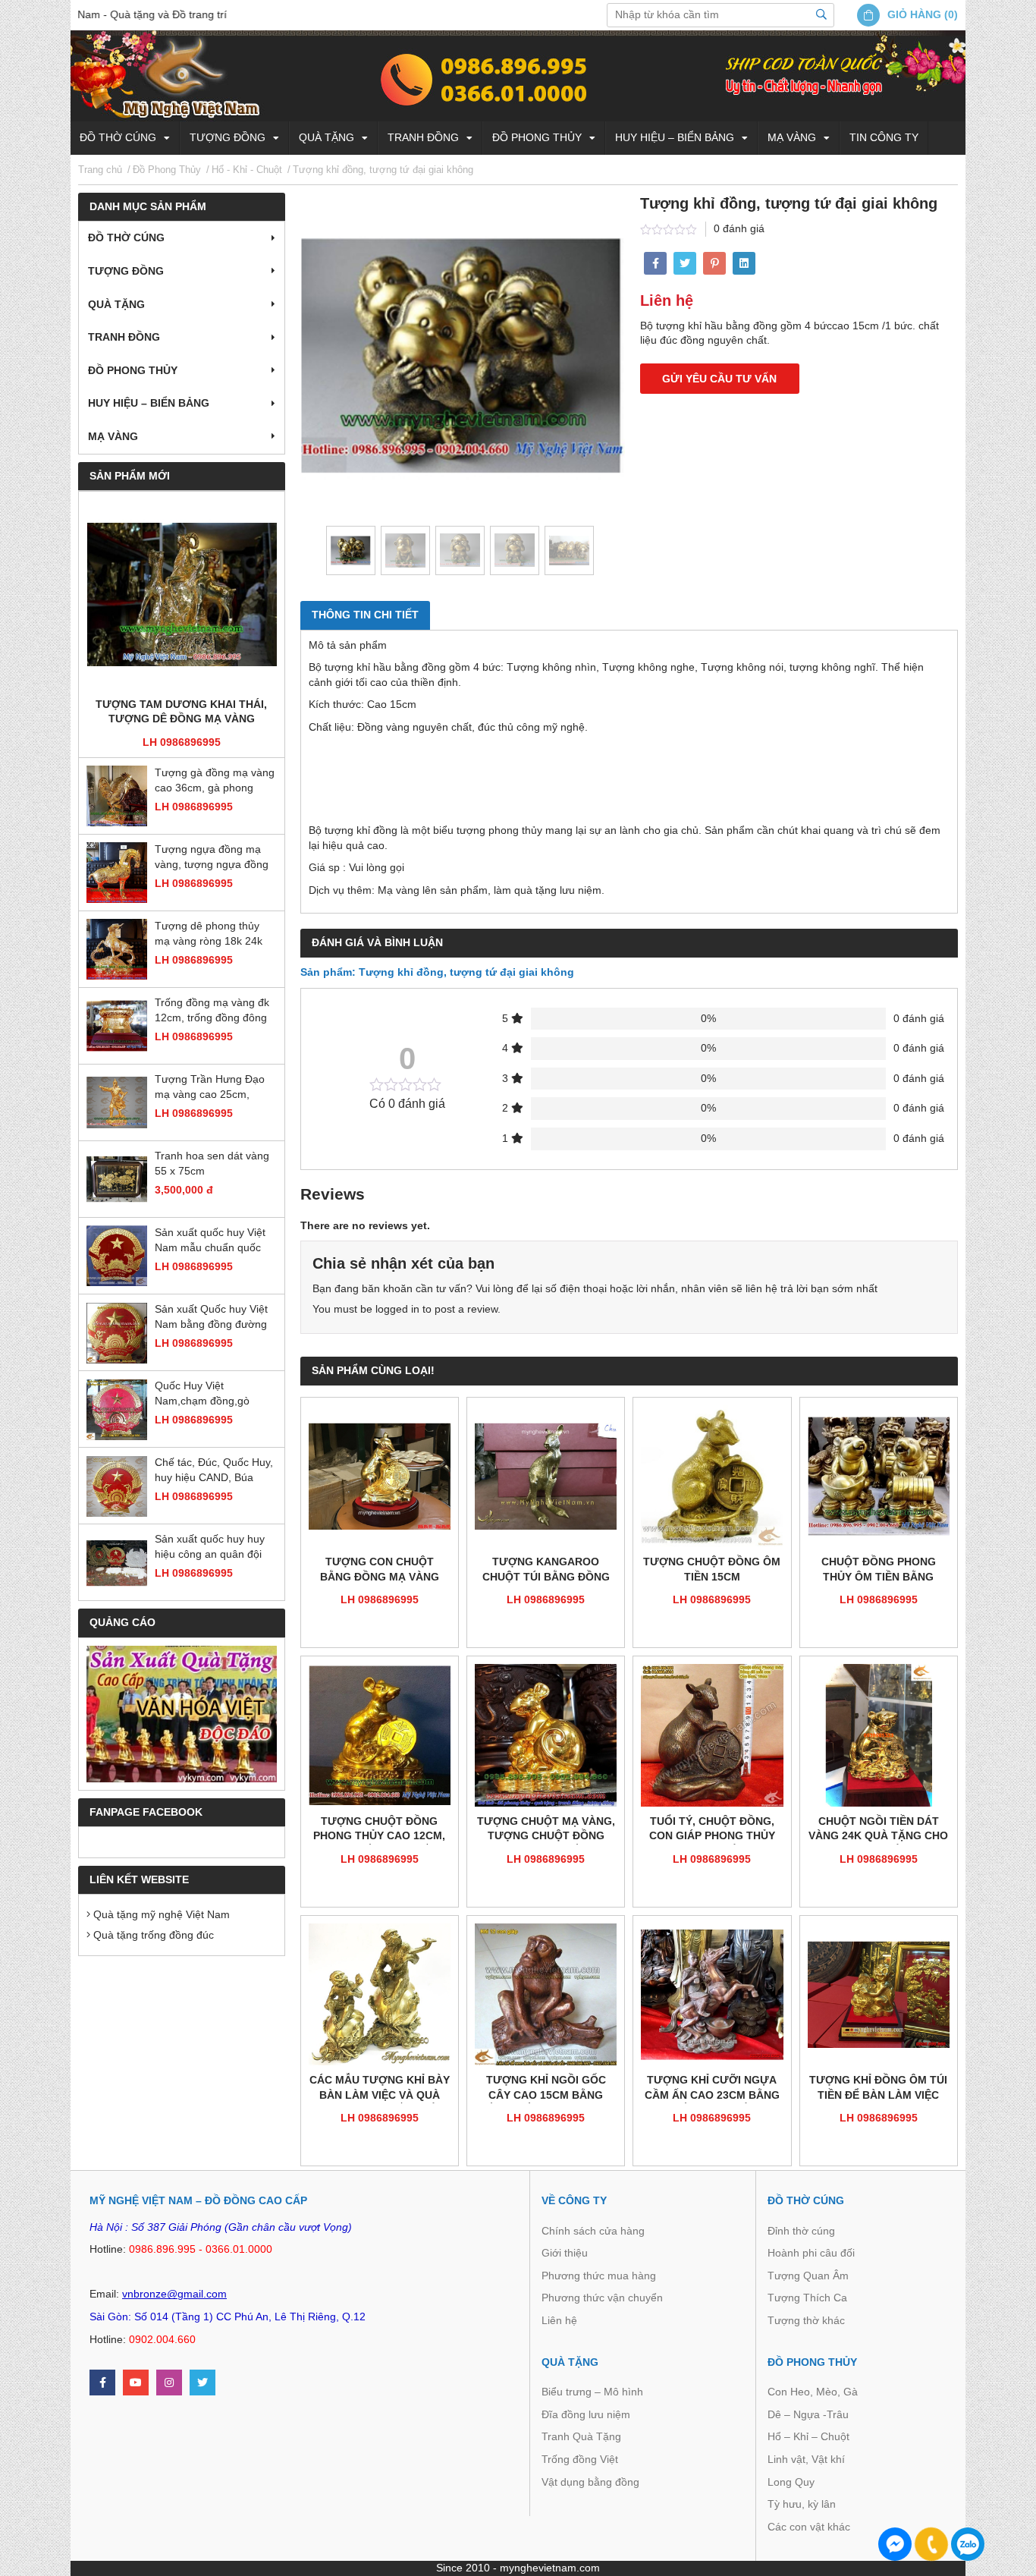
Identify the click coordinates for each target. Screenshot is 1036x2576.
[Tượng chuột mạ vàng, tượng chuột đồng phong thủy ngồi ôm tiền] (546, 1735)
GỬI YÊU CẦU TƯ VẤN (719, 379)
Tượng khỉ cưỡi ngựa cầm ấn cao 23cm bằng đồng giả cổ (712, 2088)
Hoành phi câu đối (811, 2253)
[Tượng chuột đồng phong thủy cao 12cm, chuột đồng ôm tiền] (380, 1735)
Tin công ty (884, 137)
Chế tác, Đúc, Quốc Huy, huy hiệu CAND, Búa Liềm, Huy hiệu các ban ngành (214, 1472)
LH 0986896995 (182, 742)
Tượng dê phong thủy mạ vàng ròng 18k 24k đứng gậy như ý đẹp (209, 935)
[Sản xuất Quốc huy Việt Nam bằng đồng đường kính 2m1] (117, 1333)
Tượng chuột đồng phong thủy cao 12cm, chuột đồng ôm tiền (379, 1830)
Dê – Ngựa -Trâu (808, 2414)
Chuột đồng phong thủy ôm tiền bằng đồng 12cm (879, 1570)
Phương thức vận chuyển (602, 2298)
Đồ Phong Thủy (537, 137)
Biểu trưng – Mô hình (592, 2392)
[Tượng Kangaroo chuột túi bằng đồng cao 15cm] (546, 1476)
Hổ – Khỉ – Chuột (808, 2436)
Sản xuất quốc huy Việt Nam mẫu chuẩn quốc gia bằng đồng (210, 1242)
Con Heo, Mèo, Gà (813, 2392)
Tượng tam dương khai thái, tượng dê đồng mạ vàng (181, 712)
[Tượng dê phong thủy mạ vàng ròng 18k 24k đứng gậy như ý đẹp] (117, 950)
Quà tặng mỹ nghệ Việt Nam (160, 1915)
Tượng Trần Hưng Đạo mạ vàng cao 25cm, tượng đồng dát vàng (210, 1088)
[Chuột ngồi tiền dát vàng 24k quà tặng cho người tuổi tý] (879, 1735)
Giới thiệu (565, 2253)
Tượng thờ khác (806, 2320)
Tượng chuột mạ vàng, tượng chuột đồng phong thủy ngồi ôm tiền (546, 1830)
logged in (397, 1309)
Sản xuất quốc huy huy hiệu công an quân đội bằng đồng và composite (214, 1548)
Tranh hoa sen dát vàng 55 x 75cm (212, 1164)
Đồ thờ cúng (118, 137)
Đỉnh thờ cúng (801, 2231)
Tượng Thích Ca (807, 2298)
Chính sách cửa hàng (593, 2231)
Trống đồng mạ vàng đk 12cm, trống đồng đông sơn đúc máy (212, 1012)
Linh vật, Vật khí (806, 2459)
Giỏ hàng (914, 14)
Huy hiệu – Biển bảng (675, 137)
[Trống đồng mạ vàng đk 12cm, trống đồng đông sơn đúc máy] (117, 1027)
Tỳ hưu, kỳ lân (802, 2504)
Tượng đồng (228, 137)
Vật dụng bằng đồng (590, 2482)
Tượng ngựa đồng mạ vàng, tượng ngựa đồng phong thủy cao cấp (212, 859)
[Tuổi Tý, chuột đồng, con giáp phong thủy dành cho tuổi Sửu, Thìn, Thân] (712, 1735)
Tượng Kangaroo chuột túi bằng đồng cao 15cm (546, 1570)
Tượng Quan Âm (808, 2276)
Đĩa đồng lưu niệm (586, 2414)
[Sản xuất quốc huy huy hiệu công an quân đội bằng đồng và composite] (117, 1563)
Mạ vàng (792, 137)
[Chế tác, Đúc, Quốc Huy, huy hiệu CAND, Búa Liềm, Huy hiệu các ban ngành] (117, 1486)
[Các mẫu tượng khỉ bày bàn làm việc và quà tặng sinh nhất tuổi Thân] (380, 1994)
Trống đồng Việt (580, 2459)
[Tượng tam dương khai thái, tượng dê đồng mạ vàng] (182, 595)
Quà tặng (326, 137)
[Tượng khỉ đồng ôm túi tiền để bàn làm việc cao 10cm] (879, 1994)
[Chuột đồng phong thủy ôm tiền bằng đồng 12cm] (879, 1476)
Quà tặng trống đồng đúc (152, 1935)
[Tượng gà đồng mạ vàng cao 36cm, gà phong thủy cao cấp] (117, 797)
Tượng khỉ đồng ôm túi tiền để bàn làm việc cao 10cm (878, 2088)
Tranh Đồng (423, 137)
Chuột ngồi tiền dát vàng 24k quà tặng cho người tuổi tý (878, 1830)
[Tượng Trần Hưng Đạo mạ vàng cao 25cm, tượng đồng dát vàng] (117, 1103)
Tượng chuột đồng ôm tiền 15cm (712, 1569)
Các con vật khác (809, 2527)
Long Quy (791, 2482)
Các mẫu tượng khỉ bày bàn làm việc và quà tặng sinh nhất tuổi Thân (380, 2088)
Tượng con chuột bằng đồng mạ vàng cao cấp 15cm (380, 1570)
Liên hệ (559, 2320)
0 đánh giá (739, 228)
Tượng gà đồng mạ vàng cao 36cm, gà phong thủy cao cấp (215, 782)
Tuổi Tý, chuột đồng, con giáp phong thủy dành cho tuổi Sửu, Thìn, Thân (712, 1830)
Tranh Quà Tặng (581, 2436)
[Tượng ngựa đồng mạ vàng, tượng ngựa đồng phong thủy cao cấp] (117, 873)
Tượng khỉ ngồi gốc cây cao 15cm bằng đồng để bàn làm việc (546, 2088)
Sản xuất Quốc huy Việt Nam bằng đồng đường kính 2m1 (211, 1318)
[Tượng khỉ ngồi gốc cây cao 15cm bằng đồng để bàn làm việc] (546, 1994)
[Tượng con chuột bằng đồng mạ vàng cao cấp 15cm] (380, 1476)
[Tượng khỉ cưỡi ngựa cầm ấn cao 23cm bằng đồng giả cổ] (712, 1994)
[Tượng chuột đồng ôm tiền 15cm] (712, 1476)
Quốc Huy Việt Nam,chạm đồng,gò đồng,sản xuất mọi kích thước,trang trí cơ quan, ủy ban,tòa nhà (212, 1395)
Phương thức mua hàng (599, 2276)
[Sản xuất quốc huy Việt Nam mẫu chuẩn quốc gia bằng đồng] (117, 1257)
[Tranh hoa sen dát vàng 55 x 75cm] (117, 1180)
